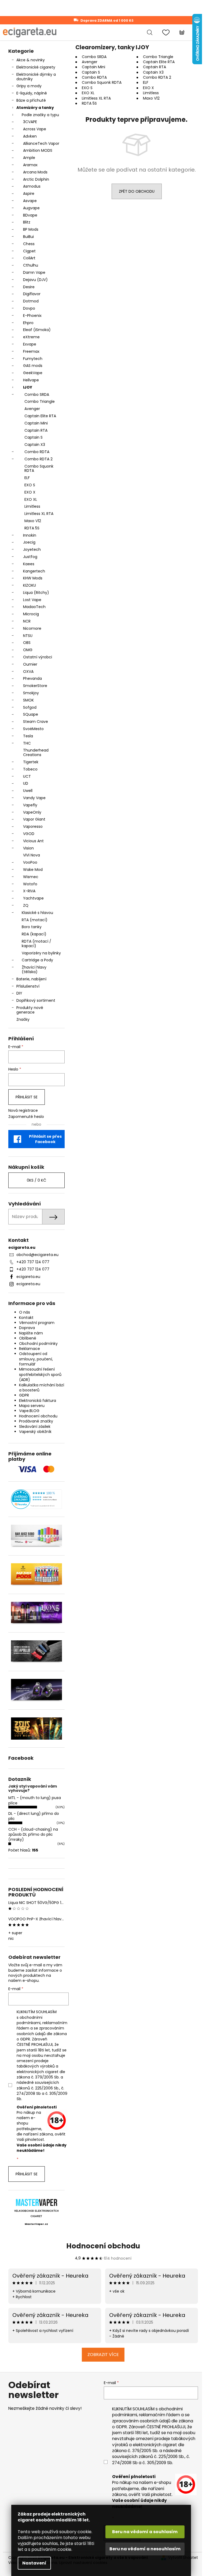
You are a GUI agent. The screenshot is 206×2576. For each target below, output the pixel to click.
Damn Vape (34, 272)
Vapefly (30, 805)
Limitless (32, 506)
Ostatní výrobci (38, 657)
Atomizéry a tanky (35, 108)
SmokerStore (35, 686)
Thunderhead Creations (36, 752)
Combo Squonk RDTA (39, 468)
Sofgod (30, 707)
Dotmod (31, 301)
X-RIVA (29, 891)
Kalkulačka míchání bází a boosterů (42, 1388)
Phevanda (32, 678)
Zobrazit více (103, 2355)
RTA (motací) (35, 920)
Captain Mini (36, 423)
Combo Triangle (40, 401)
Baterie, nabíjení (31, 979)
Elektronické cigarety (36, 67)
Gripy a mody (29, 86)
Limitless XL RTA (39, 514)
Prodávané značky (36, 1421)
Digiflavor (32, 294)
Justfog (30, 557)
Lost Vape (32, 600)
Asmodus (32, 186)
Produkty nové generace (30, 1010)
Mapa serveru (32, 1406)
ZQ (26, 905)
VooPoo (30, 862)
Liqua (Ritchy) (36, 593)
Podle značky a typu (40, 115)
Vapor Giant (34, 819)
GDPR (24, 1395)
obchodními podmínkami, (30, 2020)
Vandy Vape (34, 798)
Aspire (29, 194)
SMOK (28, 700)
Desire (29, 287)
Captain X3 (35, 445)
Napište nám (31, 1333)
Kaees (29, 564)
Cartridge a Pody (37, 960)
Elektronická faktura (38, 1401)
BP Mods (31, 229)
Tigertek (31, 762)
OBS (27, 643)
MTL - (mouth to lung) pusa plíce (35, 1800)
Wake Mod (33, 870)
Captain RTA (36, 430)
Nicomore (32, 628)
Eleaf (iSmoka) (37, 330)
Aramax (30, 165)
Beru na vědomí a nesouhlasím (145, 2549)
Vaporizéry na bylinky (41, 953)
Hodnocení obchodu (38, 1416)
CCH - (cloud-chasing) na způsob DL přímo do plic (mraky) (33, 1835)
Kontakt (26, 1318)
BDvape (30, 215)
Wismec (31, 877)
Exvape (30, 344)
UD (26, 783)
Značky (23, 1019)
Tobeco (30, 769)
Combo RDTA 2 (38, 459)
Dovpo (29, 308)
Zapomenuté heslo (26, 1117)
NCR (27, 621)
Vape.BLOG (29, 1411)
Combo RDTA (37, 452)
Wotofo (30, 884)
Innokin (30, 535)
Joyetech (32, 549)
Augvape (31, 208)
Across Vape (35, 129)
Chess (29, 244)
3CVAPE (30, 122)
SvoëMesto (33, 729)
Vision (28, 848)
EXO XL (31, 499)
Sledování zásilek (35, 1427)
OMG (28, 650)
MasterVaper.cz (36, 2224)
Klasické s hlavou (37, 913)
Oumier (30, 664)
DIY (19, 993)
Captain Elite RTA (40, 416)
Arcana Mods (35, 172)
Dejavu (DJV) (35, 280)
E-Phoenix (32, 316)
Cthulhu (31, 265)
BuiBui (28, 237)
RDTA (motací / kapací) (36, 944)
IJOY (28, 387)
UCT (27, 776)
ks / (36, 1180)
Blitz (27, 222)
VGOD (29, 834)
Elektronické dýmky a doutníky (36, 77)
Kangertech (34, 571)
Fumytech (33, 359)
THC (27, 743)
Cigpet (29, 251)
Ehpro (28, 323)
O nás (25, 1312)
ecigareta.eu (28, 1277)
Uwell (28, 791)
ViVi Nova (32, 855)
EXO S (30, 485)
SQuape (31, 714)
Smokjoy (31, 693)
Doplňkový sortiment (36, 1000)
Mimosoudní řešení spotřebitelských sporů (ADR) (40, 1374)
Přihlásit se (27, 1097)
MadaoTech (34, 607)
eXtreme (31, 337)
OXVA (28, 671)
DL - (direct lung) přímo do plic (34, 1816)
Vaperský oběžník (35, 1432)
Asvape (30, 201)
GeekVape (33, 373)
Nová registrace (23, 1111)
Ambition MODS (38, 150)
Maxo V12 (33, 521)
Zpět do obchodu (137, 191)
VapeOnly (32, 812)
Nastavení (34, 2563)
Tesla (28, 736)
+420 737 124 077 (33, 1262)
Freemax (31, 351)
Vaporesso (33, 826)
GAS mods (33, 366)
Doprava (27, 1328)
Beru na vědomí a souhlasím (145, 2532)
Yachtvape (33, 898)
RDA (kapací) (34, 934)
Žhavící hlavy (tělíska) (34, 970)
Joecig (29, 542)
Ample (29, 158)
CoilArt (29, 258)
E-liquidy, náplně (32, 93)
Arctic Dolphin (36, 179)
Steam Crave (36, 722)
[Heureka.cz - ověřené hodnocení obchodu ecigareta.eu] (36, 1499)
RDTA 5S (32, 528)
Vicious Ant (33, 841)
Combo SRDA (37, 394)
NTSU (28, 636)
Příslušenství (28, 986)
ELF (27, 478)
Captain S (34, 437)
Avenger (32, 409)
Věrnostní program (37, 1323)
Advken (30, 136)
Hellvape (31, 380)
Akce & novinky (31, 60)
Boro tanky (32, 927)
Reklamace (30, 1349)
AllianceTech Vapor (41, 143)
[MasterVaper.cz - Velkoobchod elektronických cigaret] (36, 2202)
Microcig (31, 614)
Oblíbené (28, 1338)
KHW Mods (33, 578)
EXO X (30, 492)
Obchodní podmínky (38, 1344)
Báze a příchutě (31, 100)
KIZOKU (30, 585)
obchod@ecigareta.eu (37, 1255)
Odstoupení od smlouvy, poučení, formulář (36, 1359)
